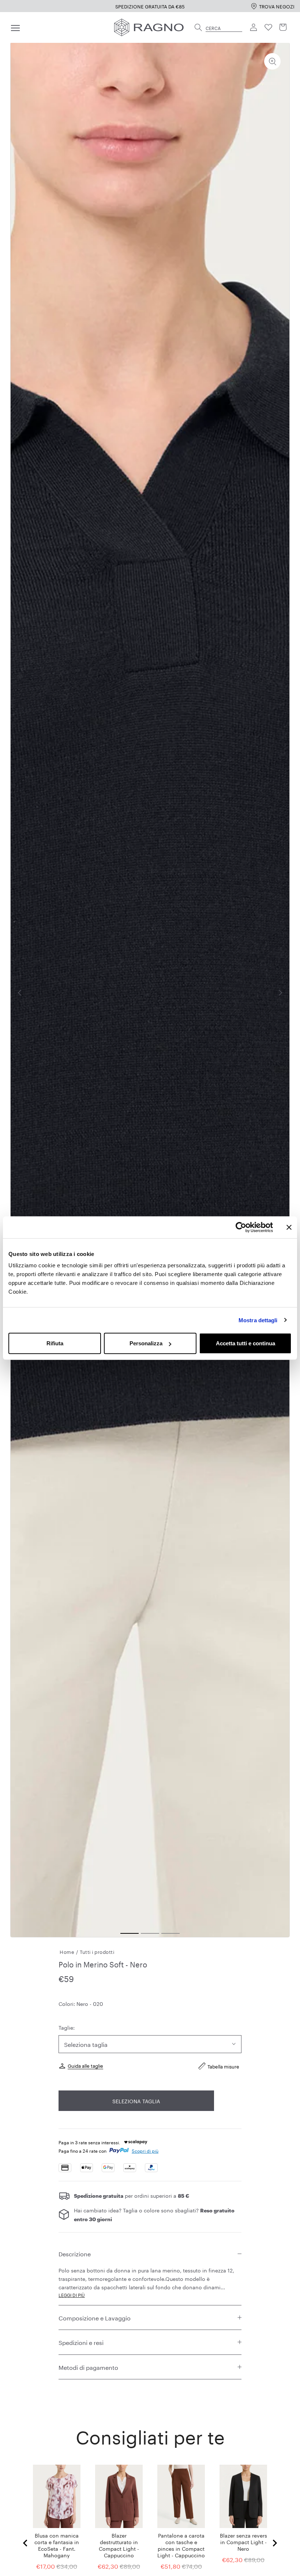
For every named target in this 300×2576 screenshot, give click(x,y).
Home (67, 1951)
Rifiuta (55, 1343)
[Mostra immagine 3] (170, 1933)
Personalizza (146, 1343)
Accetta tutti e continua (245, 1343)
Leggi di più (72, 2295)
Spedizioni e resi (81, 2342)
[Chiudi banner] (289, 1227)
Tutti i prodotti (97, 1951)
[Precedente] (20, 993)
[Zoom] (272, 61)
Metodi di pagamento (88, 2367)
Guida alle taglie (85, 2065)
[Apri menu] (15, 27)
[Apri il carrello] (283, 27)
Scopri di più (145, 2150)
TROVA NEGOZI (277, 6)
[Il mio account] (254, 27)
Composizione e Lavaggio (95, 2317)
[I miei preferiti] (269, 27)
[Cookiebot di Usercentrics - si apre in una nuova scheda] (241, 1227)
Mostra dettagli (258, 1320)
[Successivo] (280, 993)
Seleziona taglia (136, 2101)
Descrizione (75, 2253)
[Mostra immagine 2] (150, 1933)
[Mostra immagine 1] (130, 1933)
